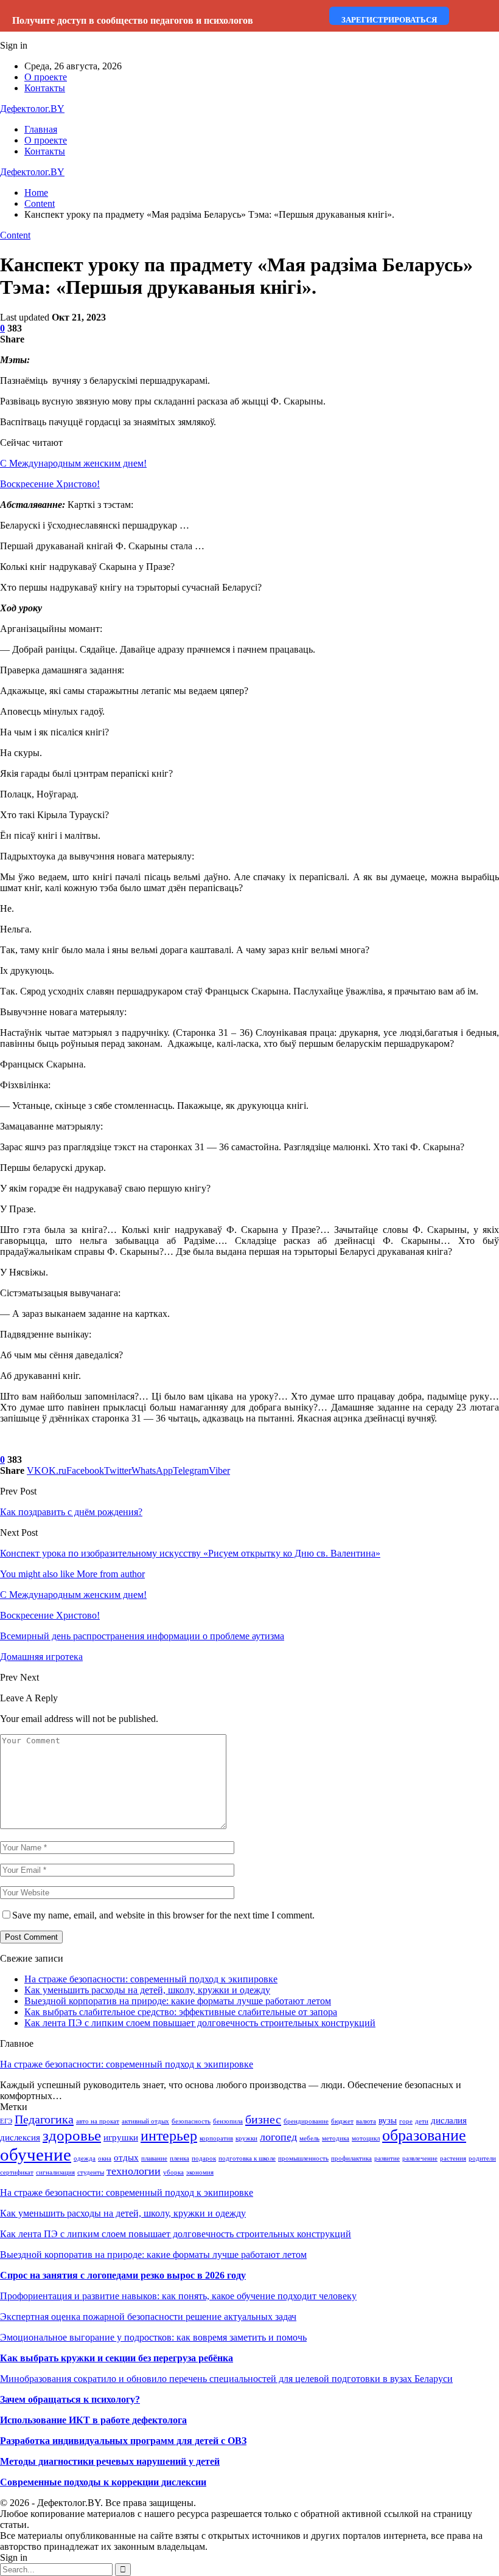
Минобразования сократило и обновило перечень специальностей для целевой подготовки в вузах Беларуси (226, 2379)
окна (105, 2158)
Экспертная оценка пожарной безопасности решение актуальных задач (148, 2317)
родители (482, 2158)
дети (422, 2121)
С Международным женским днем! (73, 463)
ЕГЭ (6, 2121)
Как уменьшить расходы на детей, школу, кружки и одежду (147, 1990)
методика (336, 2138)
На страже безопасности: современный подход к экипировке (151, 1979)
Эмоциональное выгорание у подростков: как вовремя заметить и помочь (153, 2337)
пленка (180, 2158)
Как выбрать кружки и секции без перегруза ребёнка (117, 2358)
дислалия (449, 2120)
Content (15, 235)
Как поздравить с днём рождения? (71, 1512)
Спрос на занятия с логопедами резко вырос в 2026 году (123, 2275)
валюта (366, 2121)
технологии (134, 2171)
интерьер (169, 2136)
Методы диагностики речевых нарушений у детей (110, 2461)
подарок (204, 2158)
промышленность (303, 2158)
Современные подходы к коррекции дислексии (103, 2482)
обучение (36, 2154)
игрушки (121, 2137)
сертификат (17, 2172)
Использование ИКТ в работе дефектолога (93, 2420)
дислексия (20, 2137)
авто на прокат (98, 2121)
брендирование (306, 2121)
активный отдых (145, 2121)
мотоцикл (366, 2138)
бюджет (342, 2121)
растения (453, 2158)
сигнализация (55, 2172)
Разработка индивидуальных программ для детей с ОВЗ (123, 2441)
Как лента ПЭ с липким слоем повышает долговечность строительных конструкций (200, 2023)
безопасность (191, 2121)
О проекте (46, 77)
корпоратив (216, 2138)
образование (424, 2135)
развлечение (420, 2158)
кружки (246, 2138)
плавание (154, 2158)
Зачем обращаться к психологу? (70, 2399)
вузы (388, 2120)
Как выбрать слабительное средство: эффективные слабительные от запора (181, 2012)
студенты (91, 2172)
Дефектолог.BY (32, 109)
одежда (85, 2158)
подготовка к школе (247, 2158)
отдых (126, 2158)
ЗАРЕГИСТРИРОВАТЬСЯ (389, 20)
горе (406, 2121)
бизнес (263, 2119)
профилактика (351, 2158)
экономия (200, 2172)
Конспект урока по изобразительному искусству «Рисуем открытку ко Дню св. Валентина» (190, 1553)
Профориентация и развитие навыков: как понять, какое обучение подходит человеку (178, 2296)
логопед (278, 2137)
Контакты (45, 88)
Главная (41, 129)
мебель (309, 2138)
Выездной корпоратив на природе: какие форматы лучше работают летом (178, 2001)
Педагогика (44, 2119)
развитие (387, 2158)
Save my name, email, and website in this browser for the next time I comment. (163, 1915)
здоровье (72, 2135)
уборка (173, 2172)
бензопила (228, 2121)
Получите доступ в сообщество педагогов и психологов (133, 20)
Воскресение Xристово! (50, 484)
